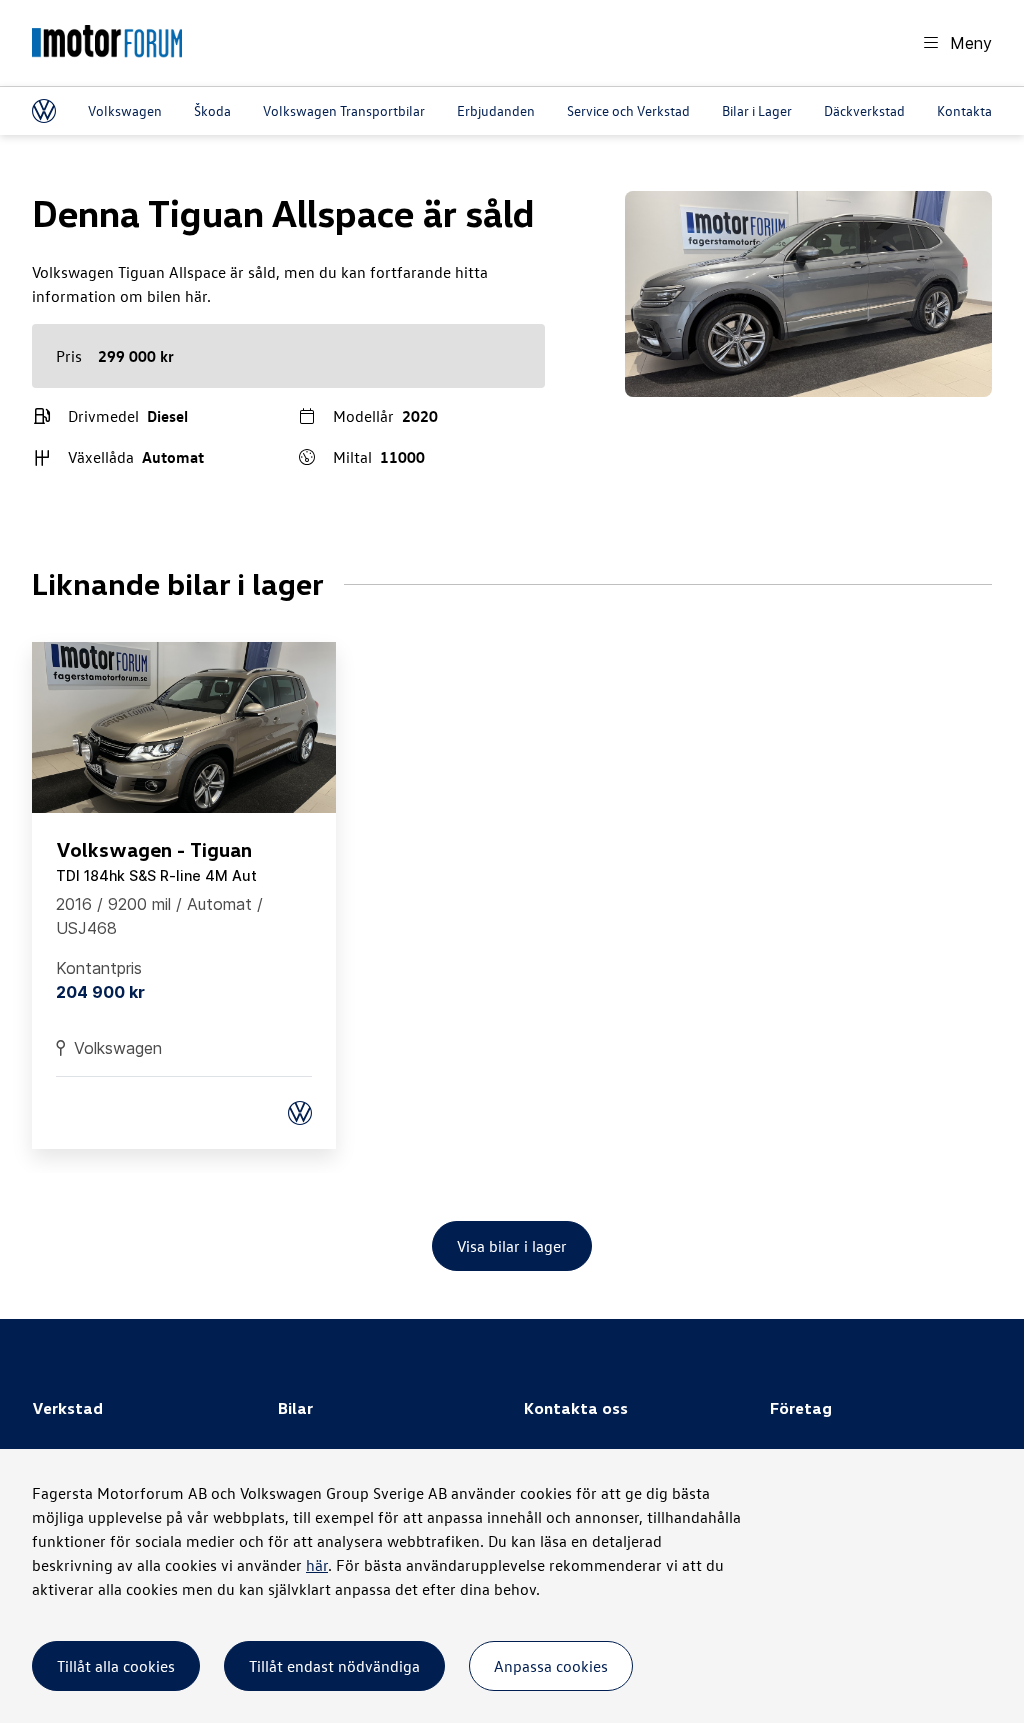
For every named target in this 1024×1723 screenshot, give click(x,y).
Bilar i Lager (757, 110)
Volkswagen (125, 110)
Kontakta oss (976, 110)
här (317, 1565)
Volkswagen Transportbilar (344, 110)
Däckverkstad (864, 110)
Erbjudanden (496, 110)
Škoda (212, 110)
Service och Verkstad (628, 110)
